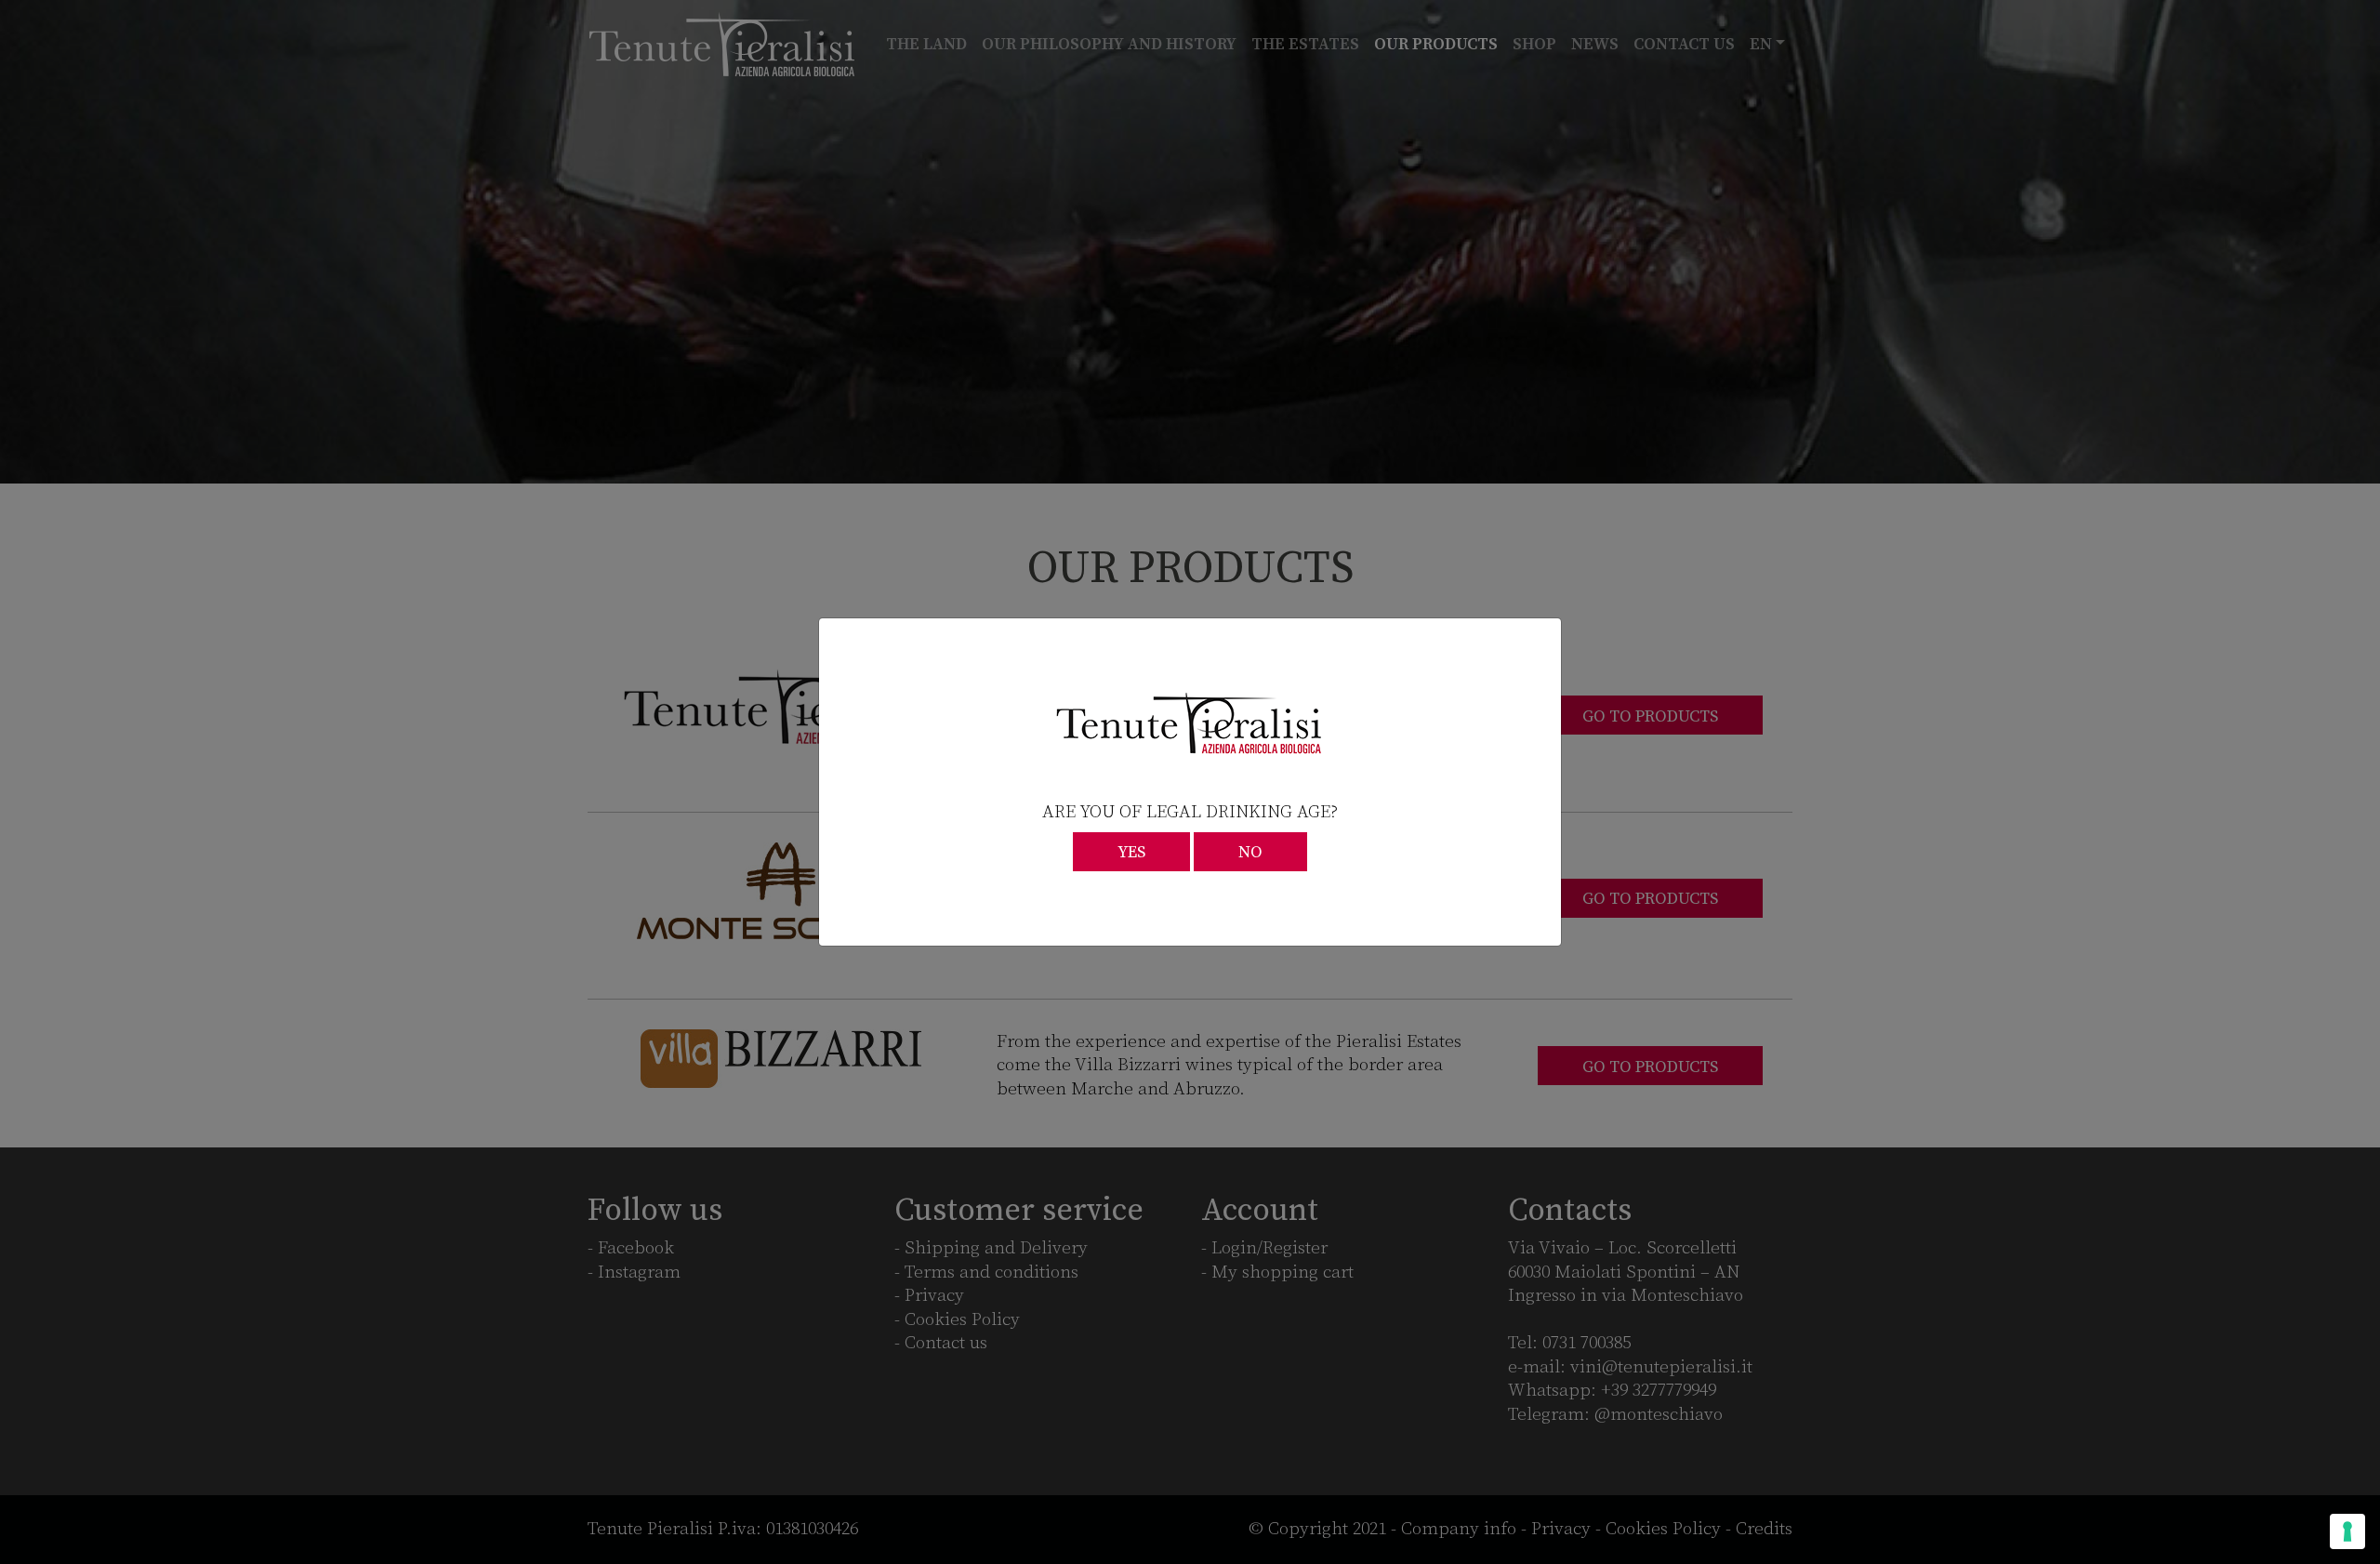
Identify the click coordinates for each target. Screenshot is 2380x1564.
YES (1131, 853)
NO (1250, 853)
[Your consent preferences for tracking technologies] (2347, 1531)
